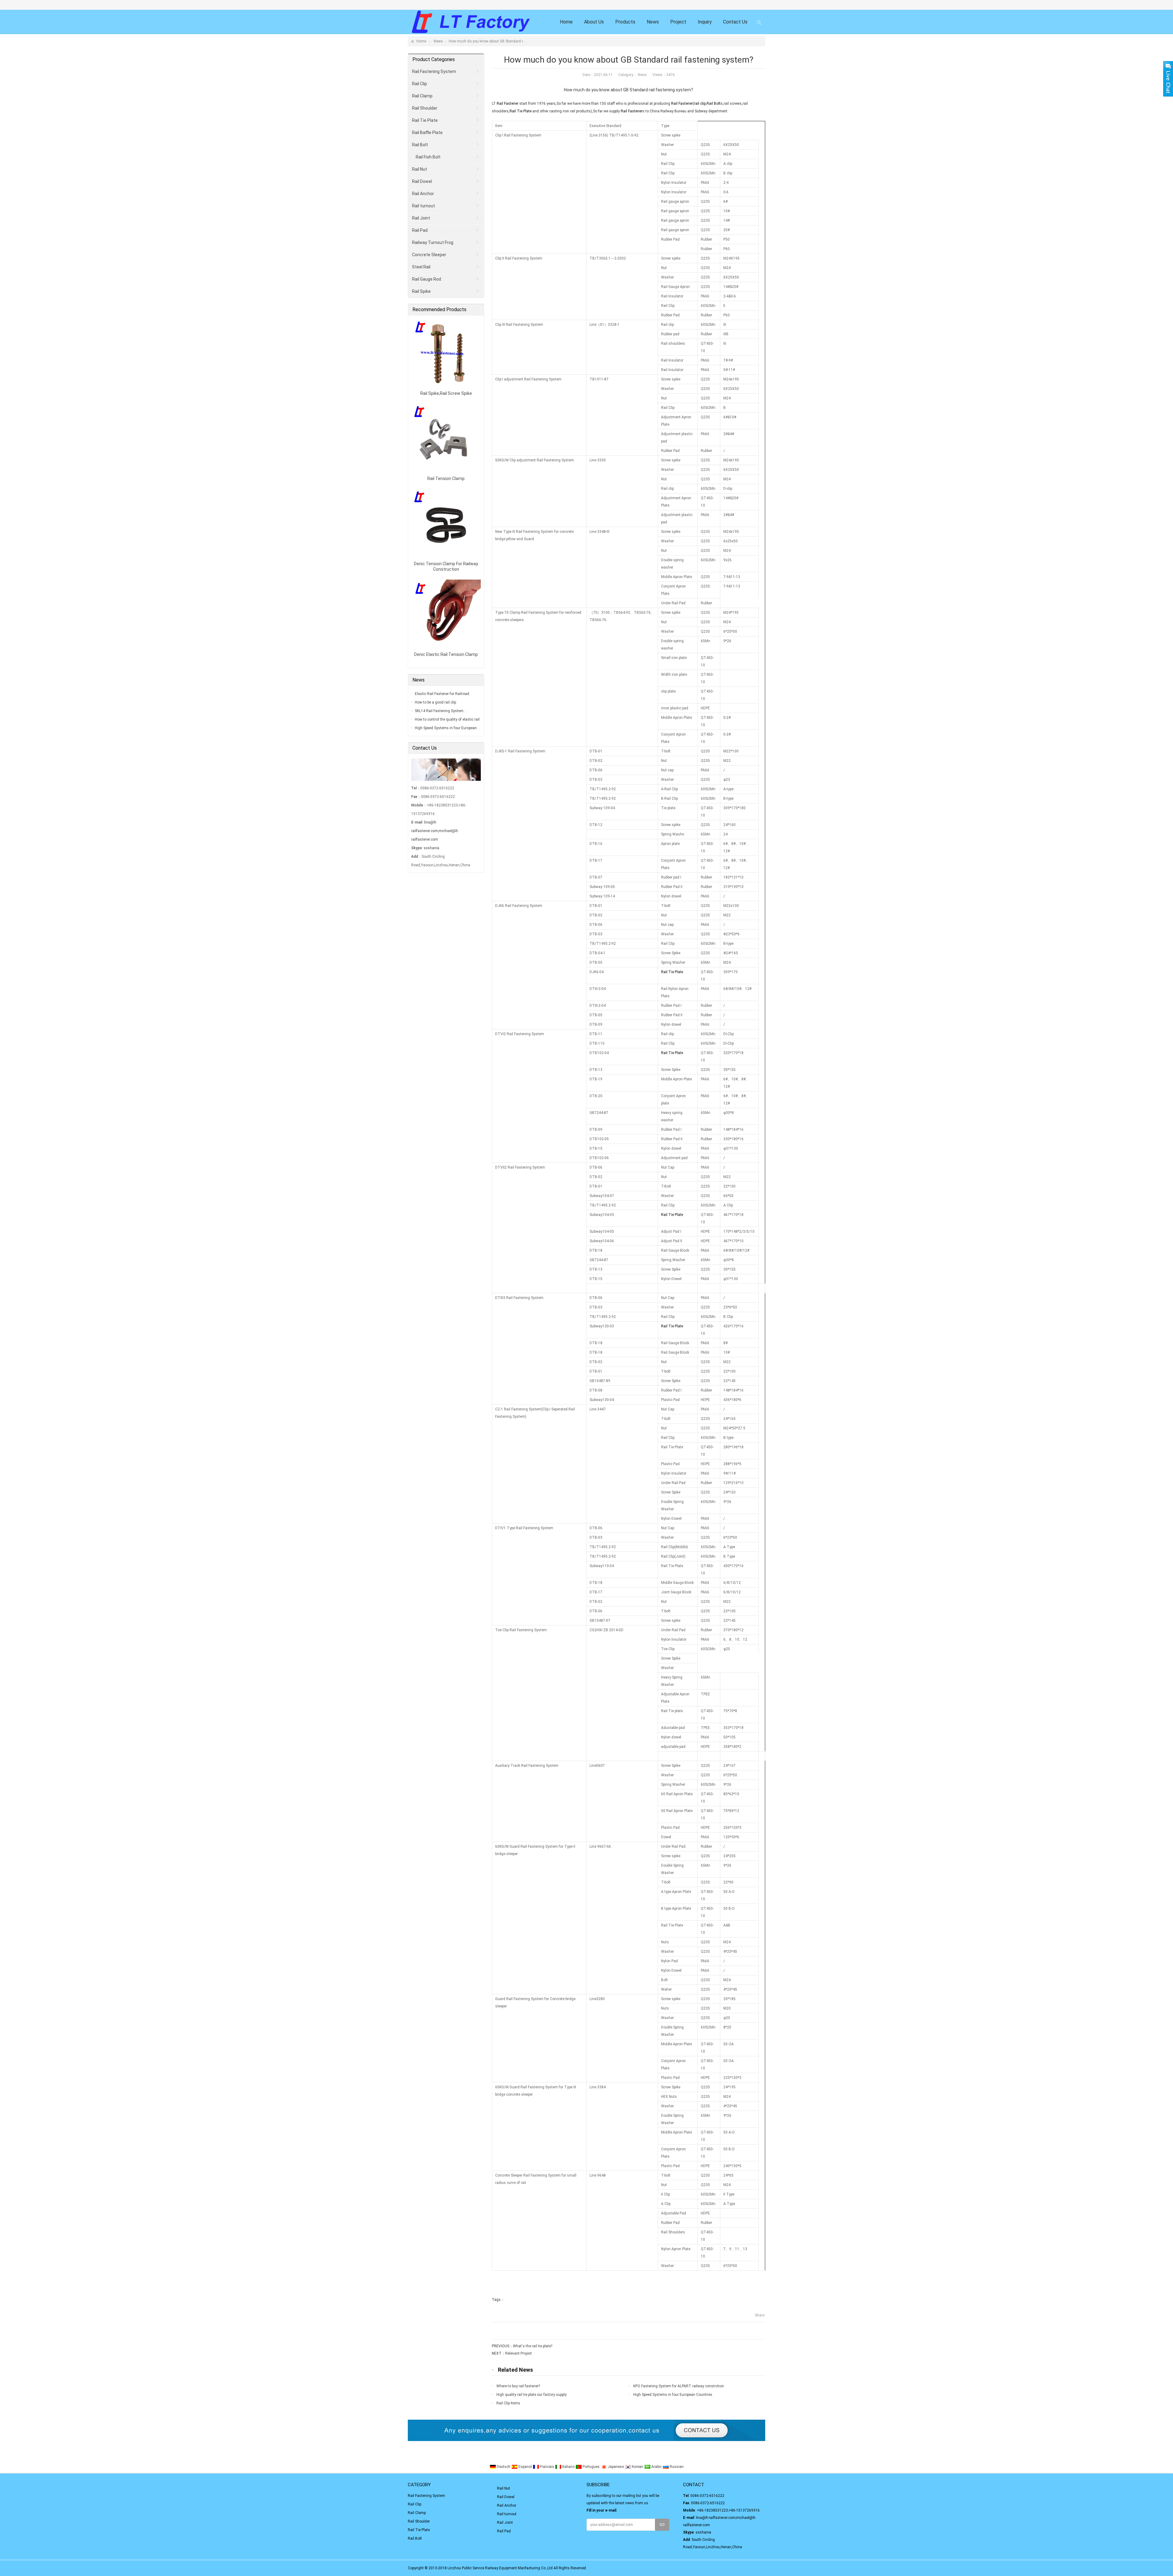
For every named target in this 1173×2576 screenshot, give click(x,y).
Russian (676, 2467)
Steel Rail (421, 267)
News (653, 22)
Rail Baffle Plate (427, 133)
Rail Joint (421, 218)
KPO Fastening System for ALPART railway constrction (679, 2386)
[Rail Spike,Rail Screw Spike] (446, 387)
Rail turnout (424, 206)
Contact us (735, 22)
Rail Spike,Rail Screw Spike (446, 393)
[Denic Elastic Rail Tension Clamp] (446, 648)
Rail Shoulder (425, 108)
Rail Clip (420, 84)
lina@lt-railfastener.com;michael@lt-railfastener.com (435, 831)
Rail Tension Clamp (446, 478)
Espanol (525, 2467)
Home (566, 22)
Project (678, 22)
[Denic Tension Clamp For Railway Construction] (446, 557)
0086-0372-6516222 (707, 2496)
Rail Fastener (508, 104)
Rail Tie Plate (521, 111)
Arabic (656, 2467)
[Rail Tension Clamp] (446, 472)
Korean (638, 2467)
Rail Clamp (422, 96)
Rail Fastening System (434, 71)
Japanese (616, 2467)
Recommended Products (439, 309)
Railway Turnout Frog (433, 242)
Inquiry (705, 22)
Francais (547, 2467)
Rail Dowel (422, 181)
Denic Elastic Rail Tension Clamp (446, 654)
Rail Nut (420, 169)
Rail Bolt (714, 104)
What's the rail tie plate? (533, 2346)
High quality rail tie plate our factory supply (532, 2395)
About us (594, 22)
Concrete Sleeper (429, 255)
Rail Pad (420, 230)
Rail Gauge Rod (427, 279)
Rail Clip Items (508, 2403)
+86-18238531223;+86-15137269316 (728, 2510)
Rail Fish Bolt (428, 157)
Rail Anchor (423, 194)
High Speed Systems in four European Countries (673, 2395)
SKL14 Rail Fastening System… (440, 711)
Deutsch (504, 2467)
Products (625, 22)
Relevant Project (519, 2353)
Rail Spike (421, 291)
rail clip (700, 104)
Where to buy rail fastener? (518, 2386)
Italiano (568, 2467)
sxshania (431, 848)
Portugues (591, 2467)
